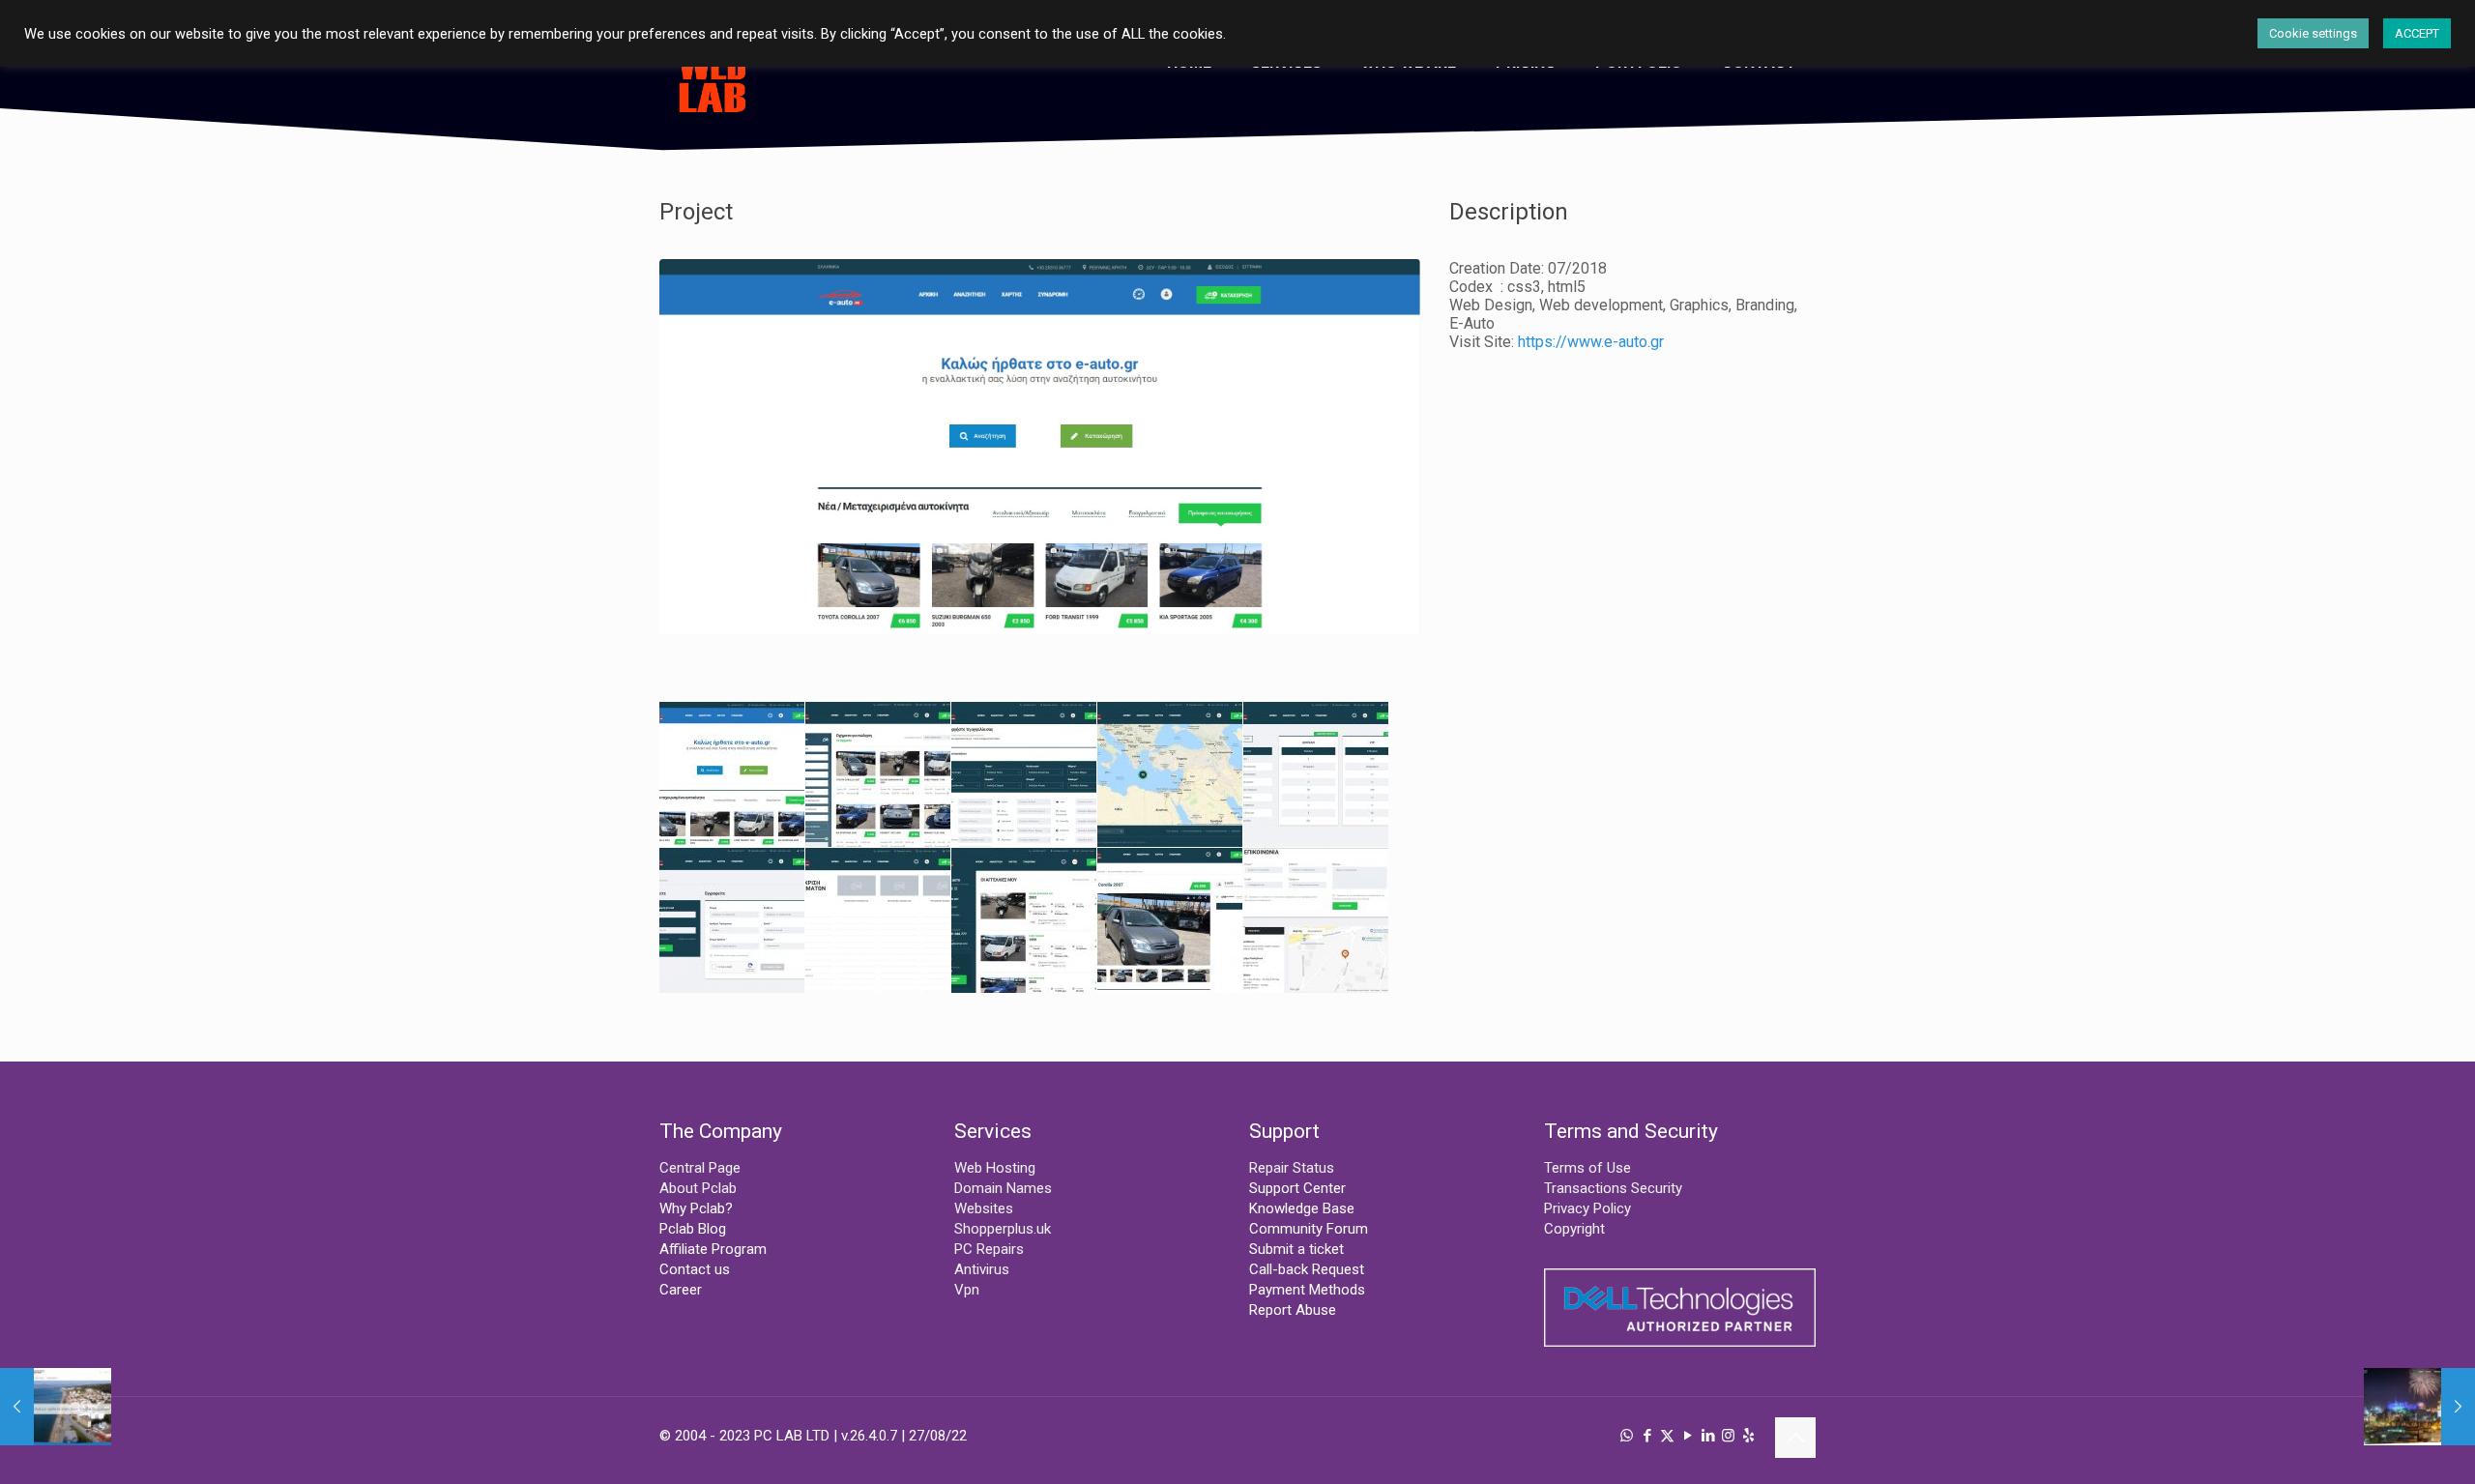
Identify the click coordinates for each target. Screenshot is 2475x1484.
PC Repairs (989, 1249)
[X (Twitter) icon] (1667, 1436)
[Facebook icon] (1647, 1436)
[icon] (1748, 1436)
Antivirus (982, 1269)
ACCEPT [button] (2417, 33)
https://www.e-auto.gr (1591, 342)
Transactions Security (1613, 1188)
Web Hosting (995, 1168)
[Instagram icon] (1728, 1436)
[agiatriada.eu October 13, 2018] (56, 1407)
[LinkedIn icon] (1708, 1436)
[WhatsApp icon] (1627, 1436)
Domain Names (1003, 1188)
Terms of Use (1587, 1168)
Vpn (967, 1290)
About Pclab (698, 1188)
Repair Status (1292, 1168)
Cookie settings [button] (2313, 33)
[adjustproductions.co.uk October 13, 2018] (2419, 1407)
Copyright (1574, 1229)
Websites (984, 1208)
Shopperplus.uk (1003, 1229)
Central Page (700, 1168)
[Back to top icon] (1795, 1438)
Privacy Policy (1587, 1208)
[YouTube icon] (1688, 1436)
